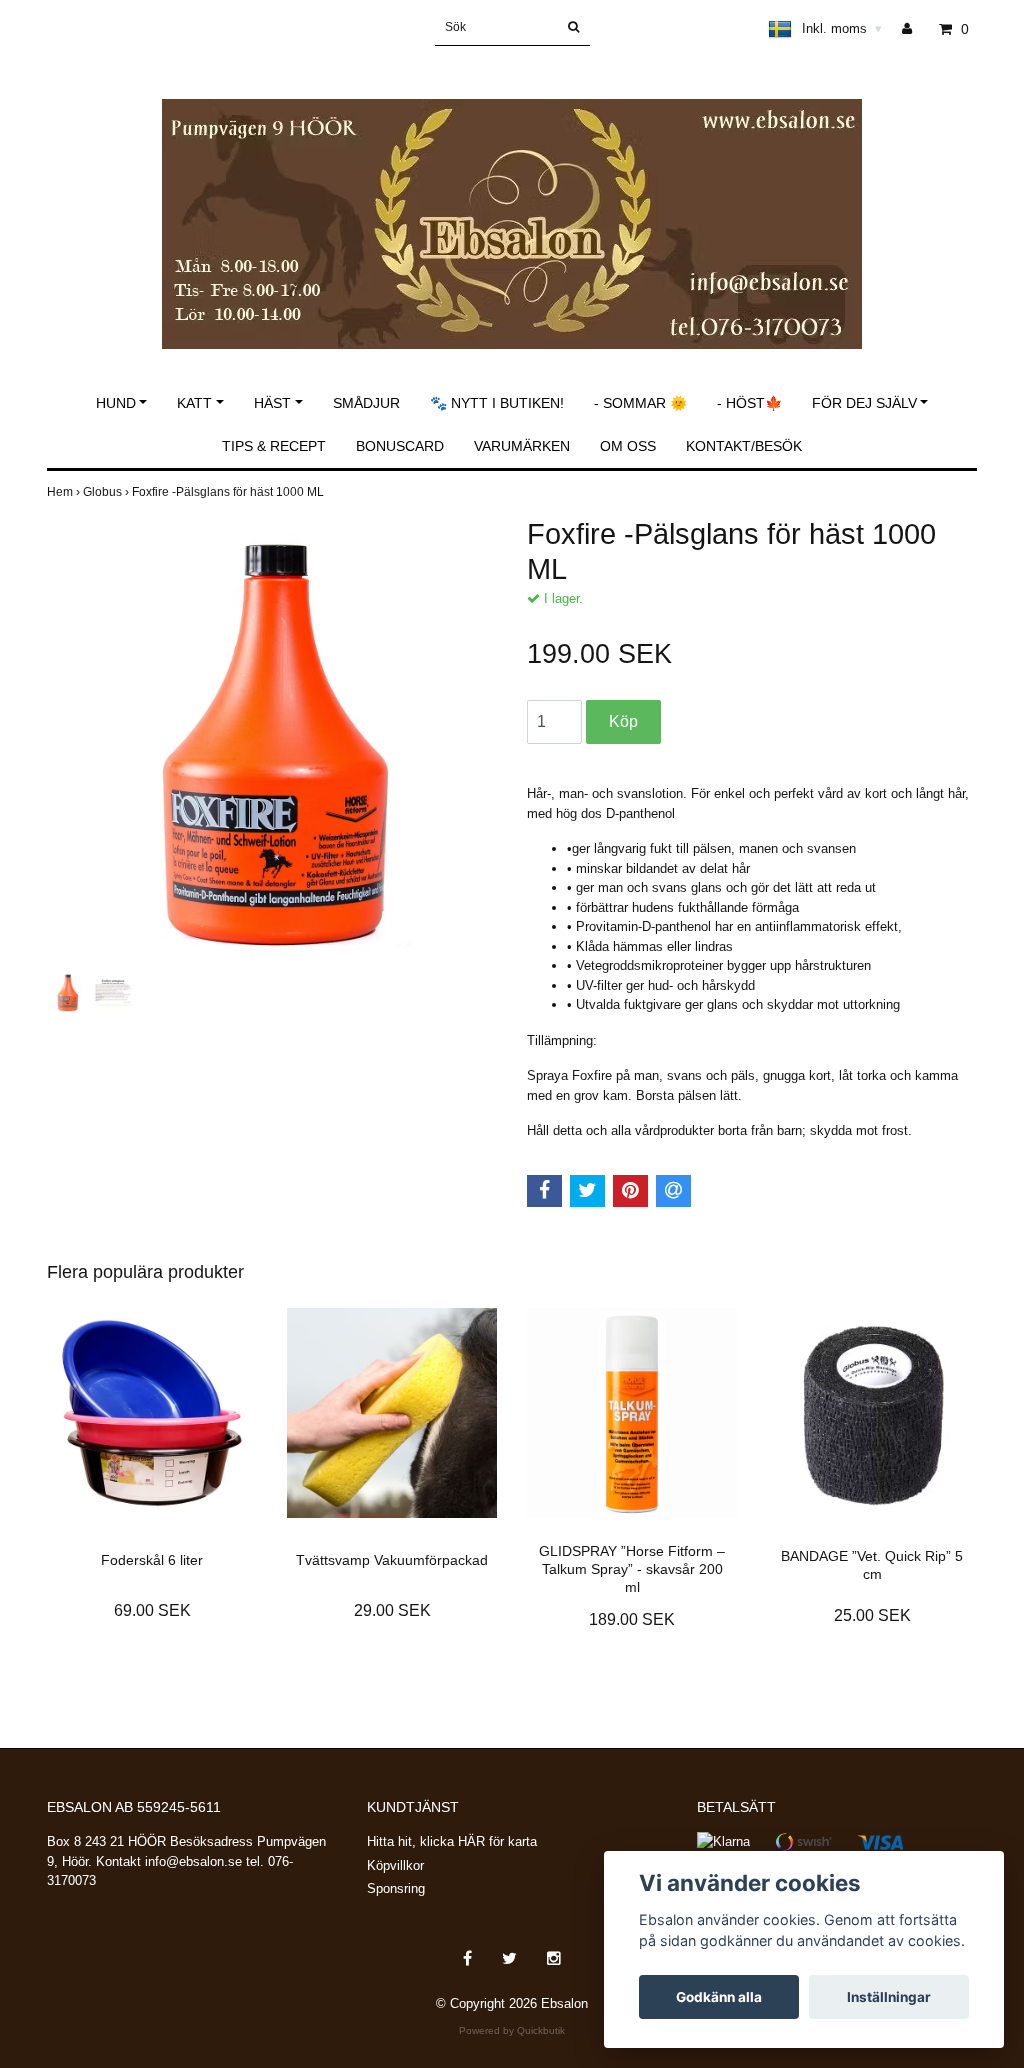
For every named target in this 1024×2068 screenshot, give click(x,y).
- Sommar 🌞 (640, 403)
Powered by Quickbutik (512, 2030)
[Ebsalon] (512, 202)
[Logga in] (914, 29)
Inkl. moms (842, 28)
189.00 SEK (632, 1619)
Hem (65, 492)
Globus (107, 492)
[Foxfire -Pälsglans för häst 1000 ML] (272, 742)
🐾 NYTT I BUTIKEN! (497, 403)
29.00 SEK (392, 1610)
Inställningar (889, 1997)
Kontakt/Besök (744, 446)
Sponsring (396, 1888)
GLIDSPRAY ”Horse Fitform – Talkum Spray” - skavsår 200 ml (632, 1569)
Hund (116, 403)
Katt (194, 403)
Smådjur (366, 403)
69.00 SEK (152, 1610)
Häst (272, 403)
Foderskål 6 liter (152, 1560)
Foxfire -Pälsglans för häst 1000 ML (229, 492)
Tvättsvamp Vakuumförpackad (392, 1560)
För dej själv (864, 403)
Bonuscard (400, 446)
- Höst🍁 (749, 403)
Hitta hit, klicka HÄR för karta (452, 1841)
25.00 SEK (872, 1615)
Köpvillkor (395, 1865)
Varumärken (522, 446)
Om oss (628, 446)
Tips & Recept (274, 446)
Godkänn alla (719, 1997)
